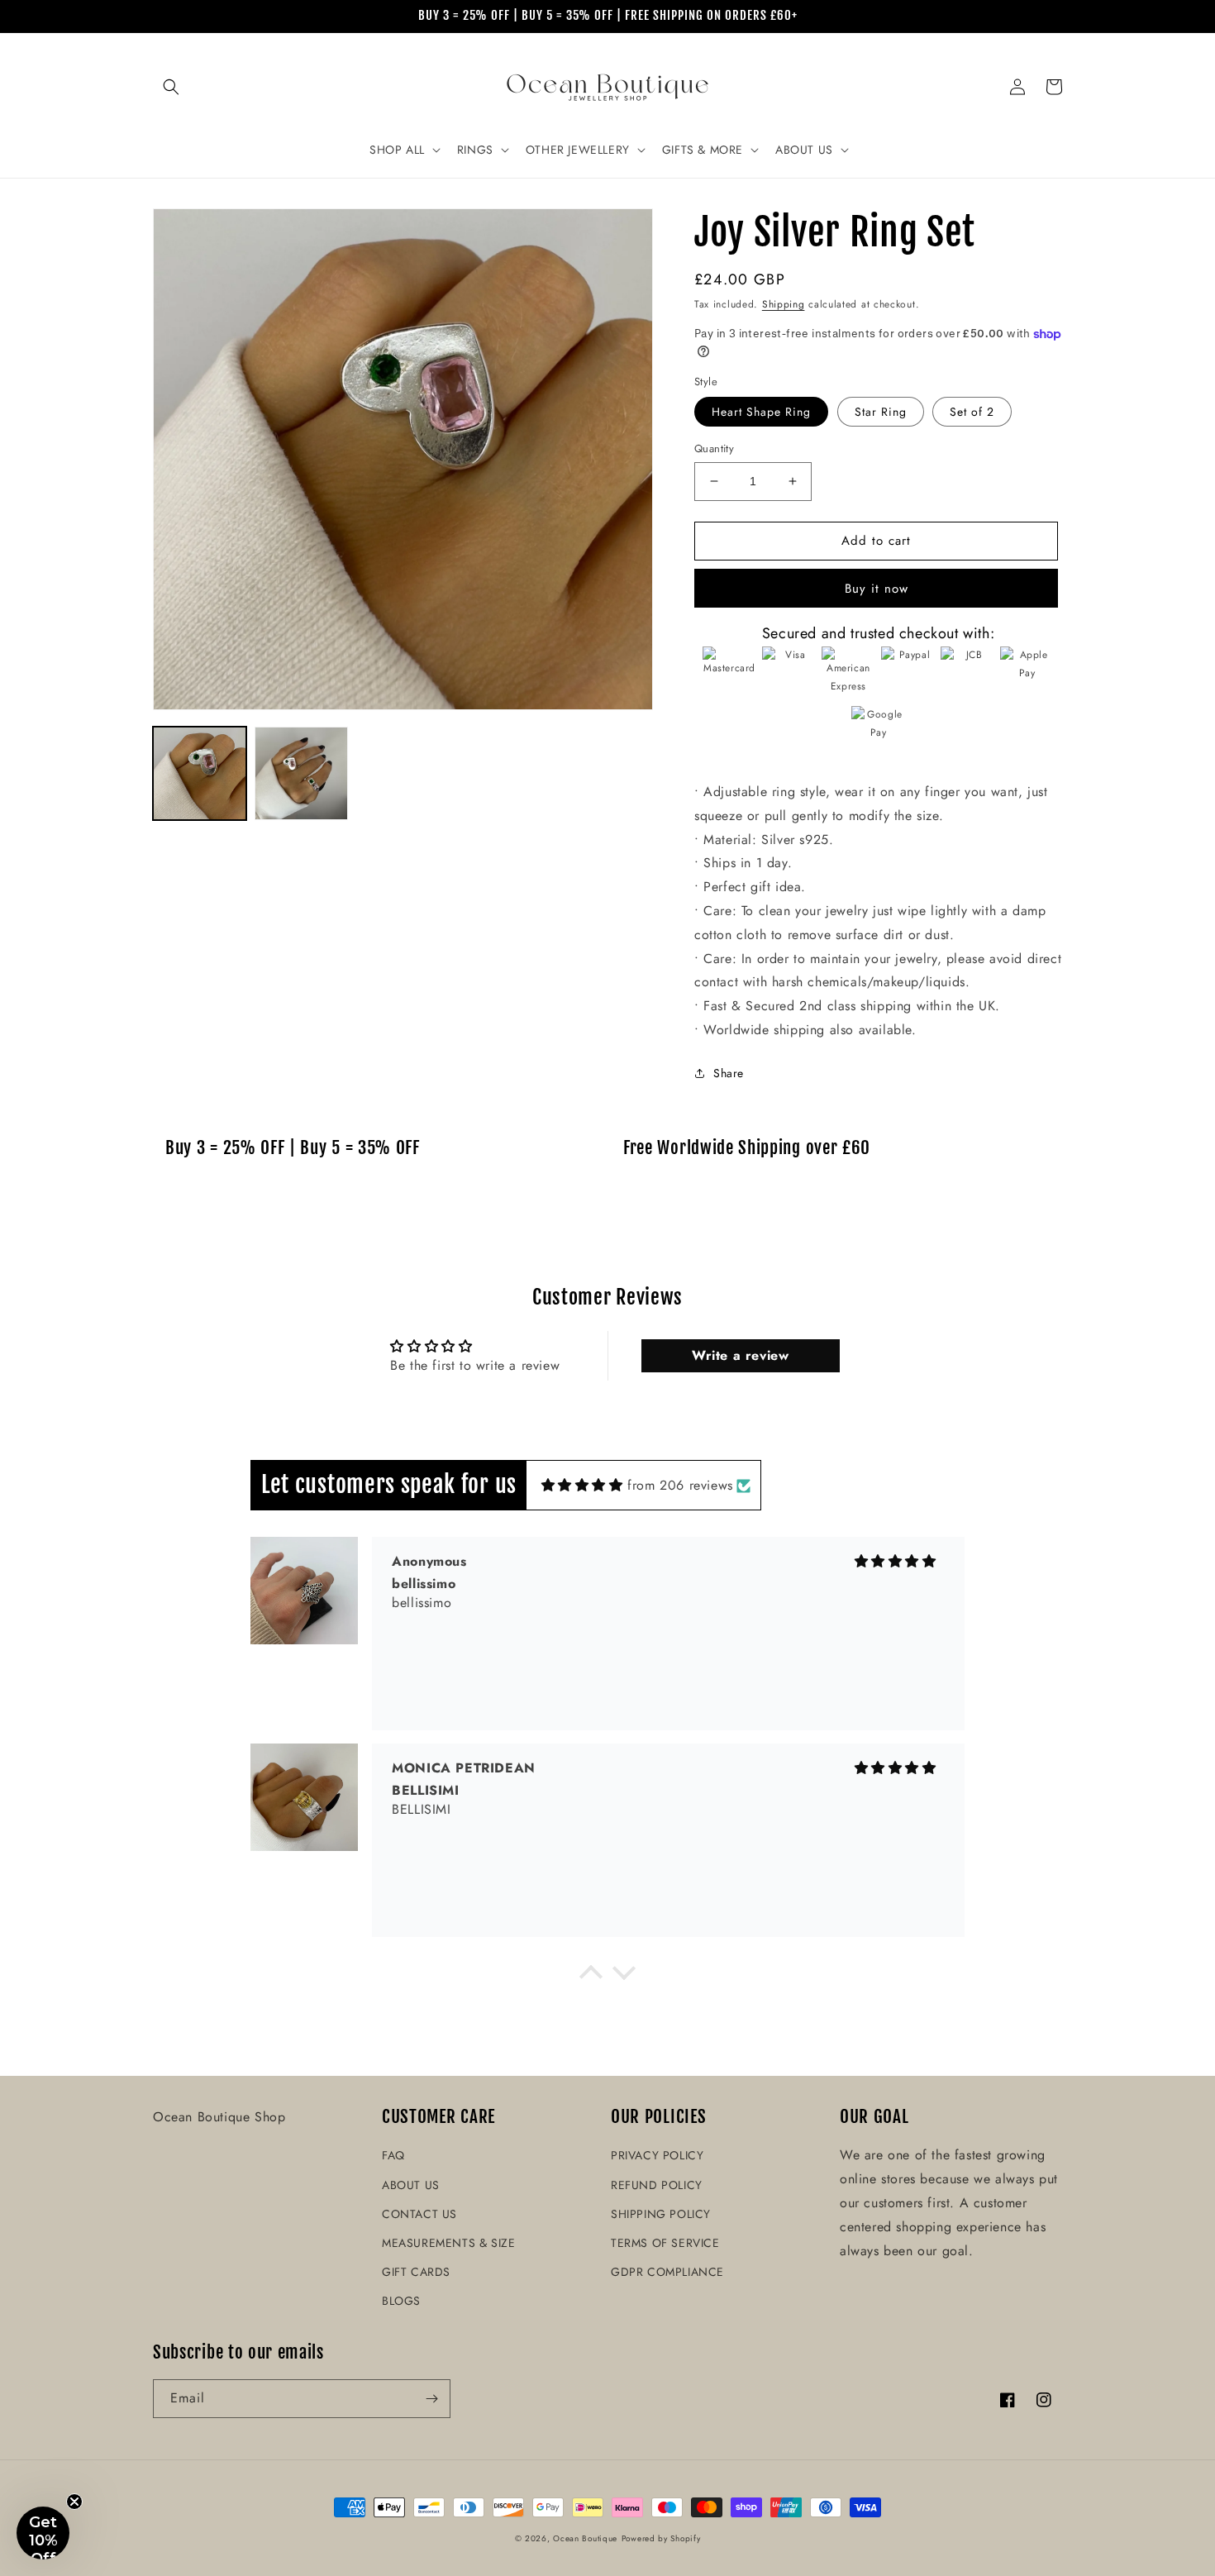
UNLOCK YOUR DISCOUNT (484, 1420)
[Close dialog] (834, 1086)
